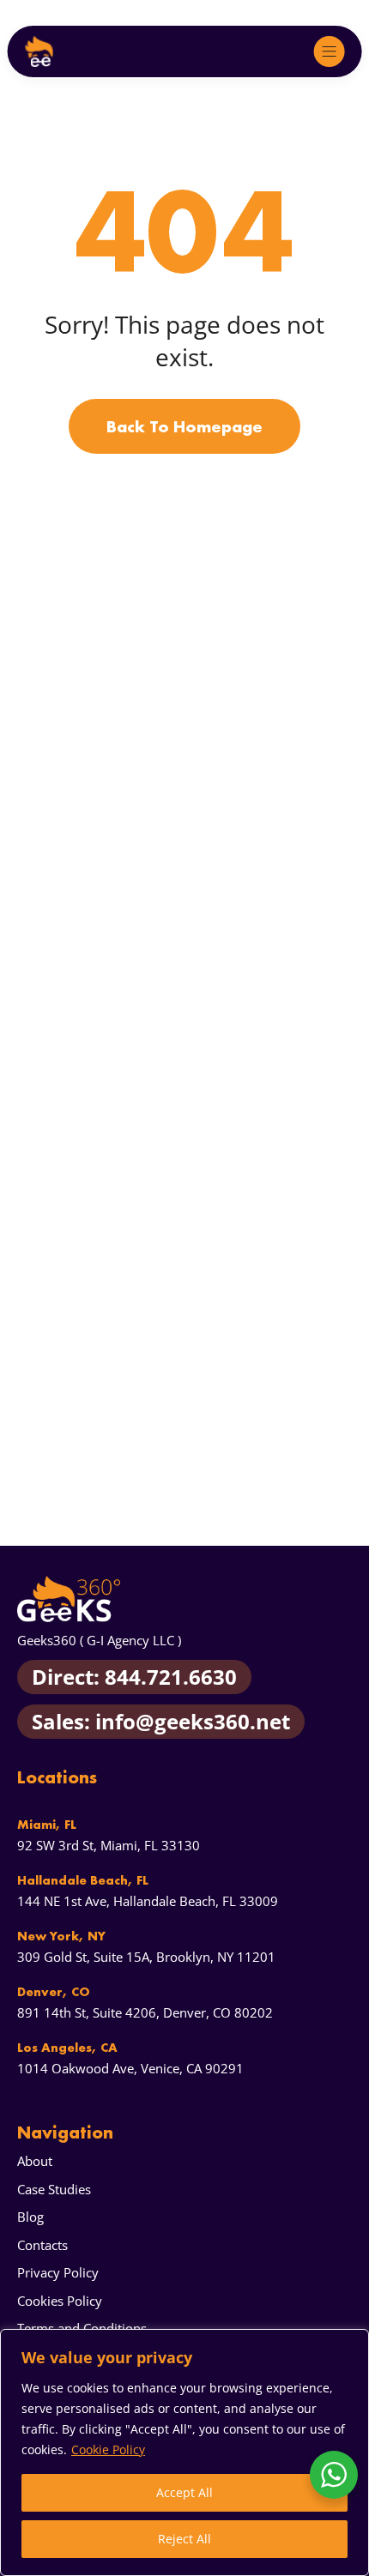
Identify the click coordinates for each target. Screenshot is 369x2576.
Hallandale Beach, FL (83, 1880)
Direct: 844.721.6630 (134, 1677)
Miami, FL (47, 1825)
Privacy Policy (58, 2272)
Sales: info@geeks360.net (161, 1721)
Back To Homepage (184, 426)
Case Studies (54, 2189)
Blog (30, 2217)
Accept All (184, 2492)
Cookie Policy (108, 2449)
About (35, 2161)
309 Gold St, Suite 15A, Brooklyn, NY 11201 (146, 1957)
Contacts (42, 2245)
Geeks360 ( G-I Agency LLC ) (99, 1640)
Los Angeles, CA (67, 2048)
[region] (184, 2452)
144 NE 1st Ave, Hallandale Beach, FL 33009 (148, 1901)
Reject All (184, 2539)
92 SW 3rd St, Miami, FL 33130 (109, 1845)
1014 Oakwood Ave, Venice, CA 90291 (130, 2068)
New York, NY (61, 1936)
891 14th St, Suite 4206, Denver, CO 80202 (145, 2012)
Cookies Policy (60, 2301)
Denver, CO (54, 1992)
